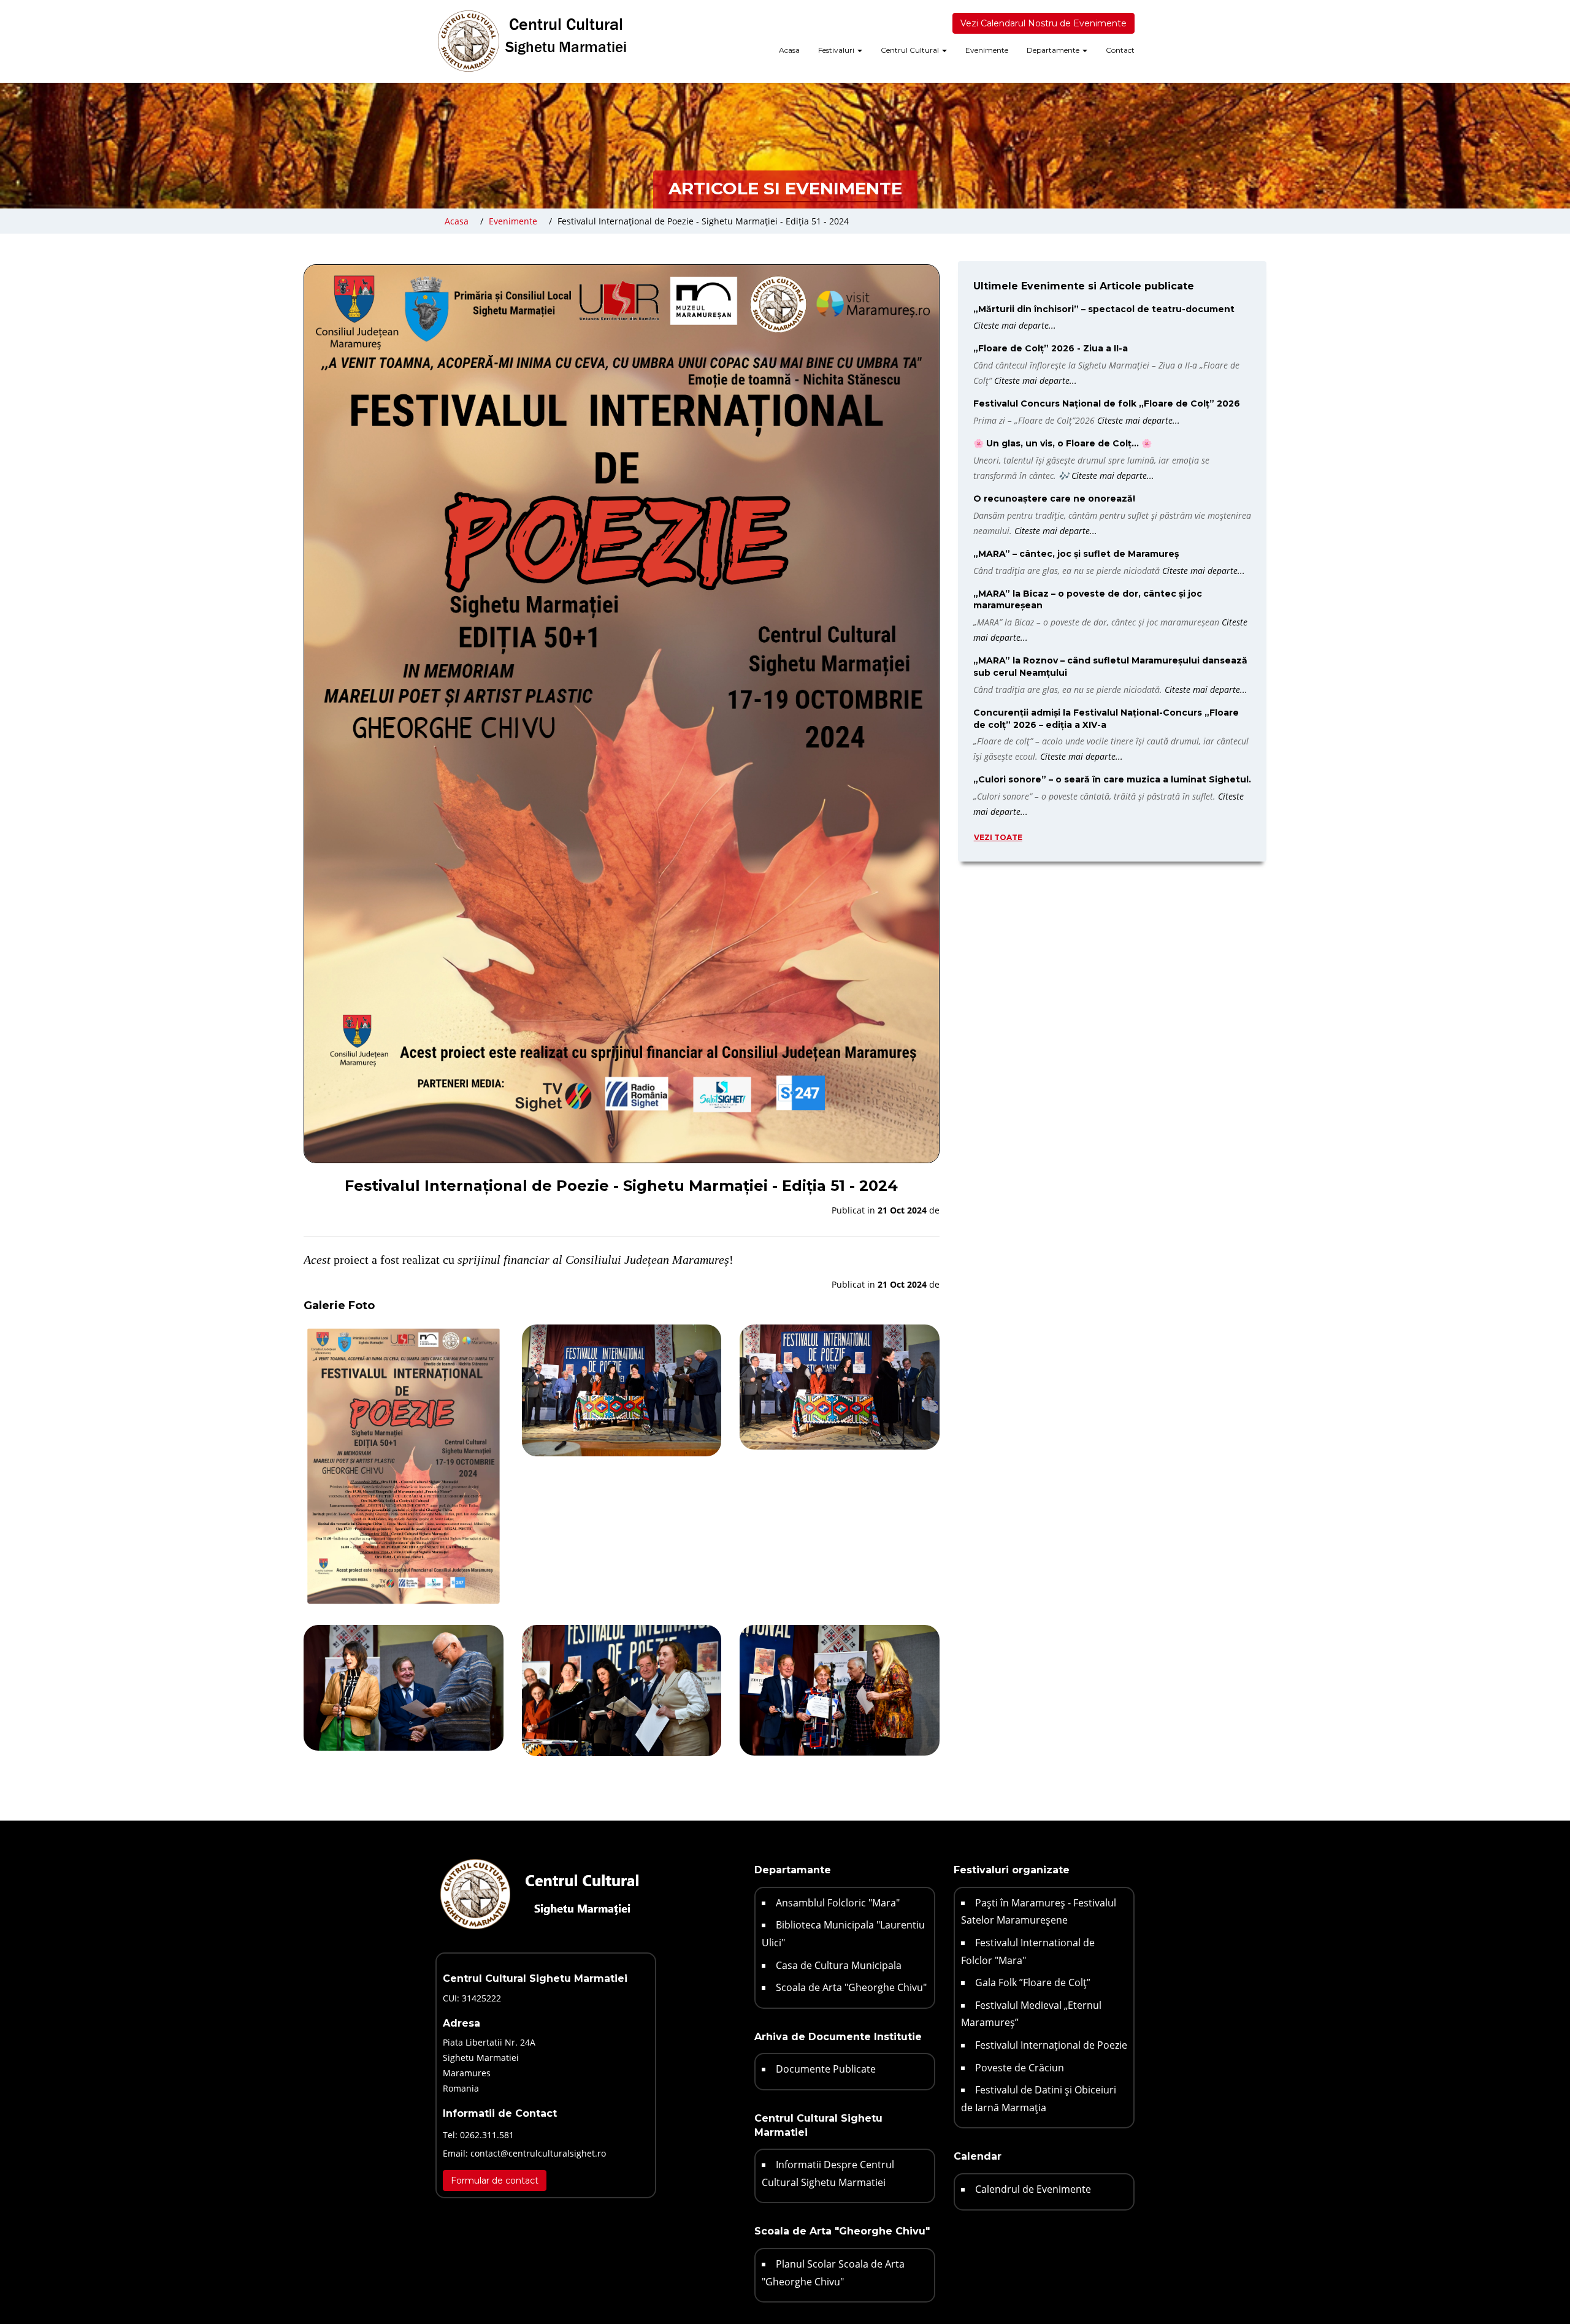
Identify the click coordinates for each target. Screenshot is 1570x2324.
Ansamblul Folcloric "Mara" (838, 1903)
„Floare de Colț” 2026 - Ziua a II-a (1051, 348)
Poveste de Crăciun (1020, 2068)
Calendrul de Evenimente (1033, 2189)
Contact (1120, 50)
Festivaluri (837, 50)
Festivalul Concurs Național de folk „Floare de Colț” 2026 (1107, 403)
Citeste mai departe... (1015, 325)
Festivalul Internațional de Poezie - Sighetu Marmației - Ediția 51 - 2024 (703, 221)
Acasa (789, 50)
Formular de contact (495, 2181)
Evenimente (987, 50)
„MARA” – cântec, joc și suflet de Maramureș (1076, 554)
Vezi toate (998, 837)
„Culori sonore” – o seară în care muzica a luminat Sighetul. (1112, 779)
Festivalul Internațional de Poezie (1051, 2045)
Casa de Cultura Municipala (839, 1965)
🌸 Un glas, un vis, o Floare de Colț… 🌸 (1063, 443)
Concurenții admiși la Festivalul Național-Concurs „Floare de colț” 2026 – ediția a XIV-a (1106, 719)
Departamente (1054, 50)
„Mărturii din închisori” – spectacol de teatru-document (1104, 309)
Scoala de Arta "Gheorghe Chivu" (851, 1987)
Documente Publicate (826, 2069)
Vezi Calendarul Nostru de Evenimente (1043, 23)
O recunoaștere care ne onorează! (1054, 499)
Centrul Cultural (911, 50)
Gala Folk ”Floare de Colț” (1033, 1982)
